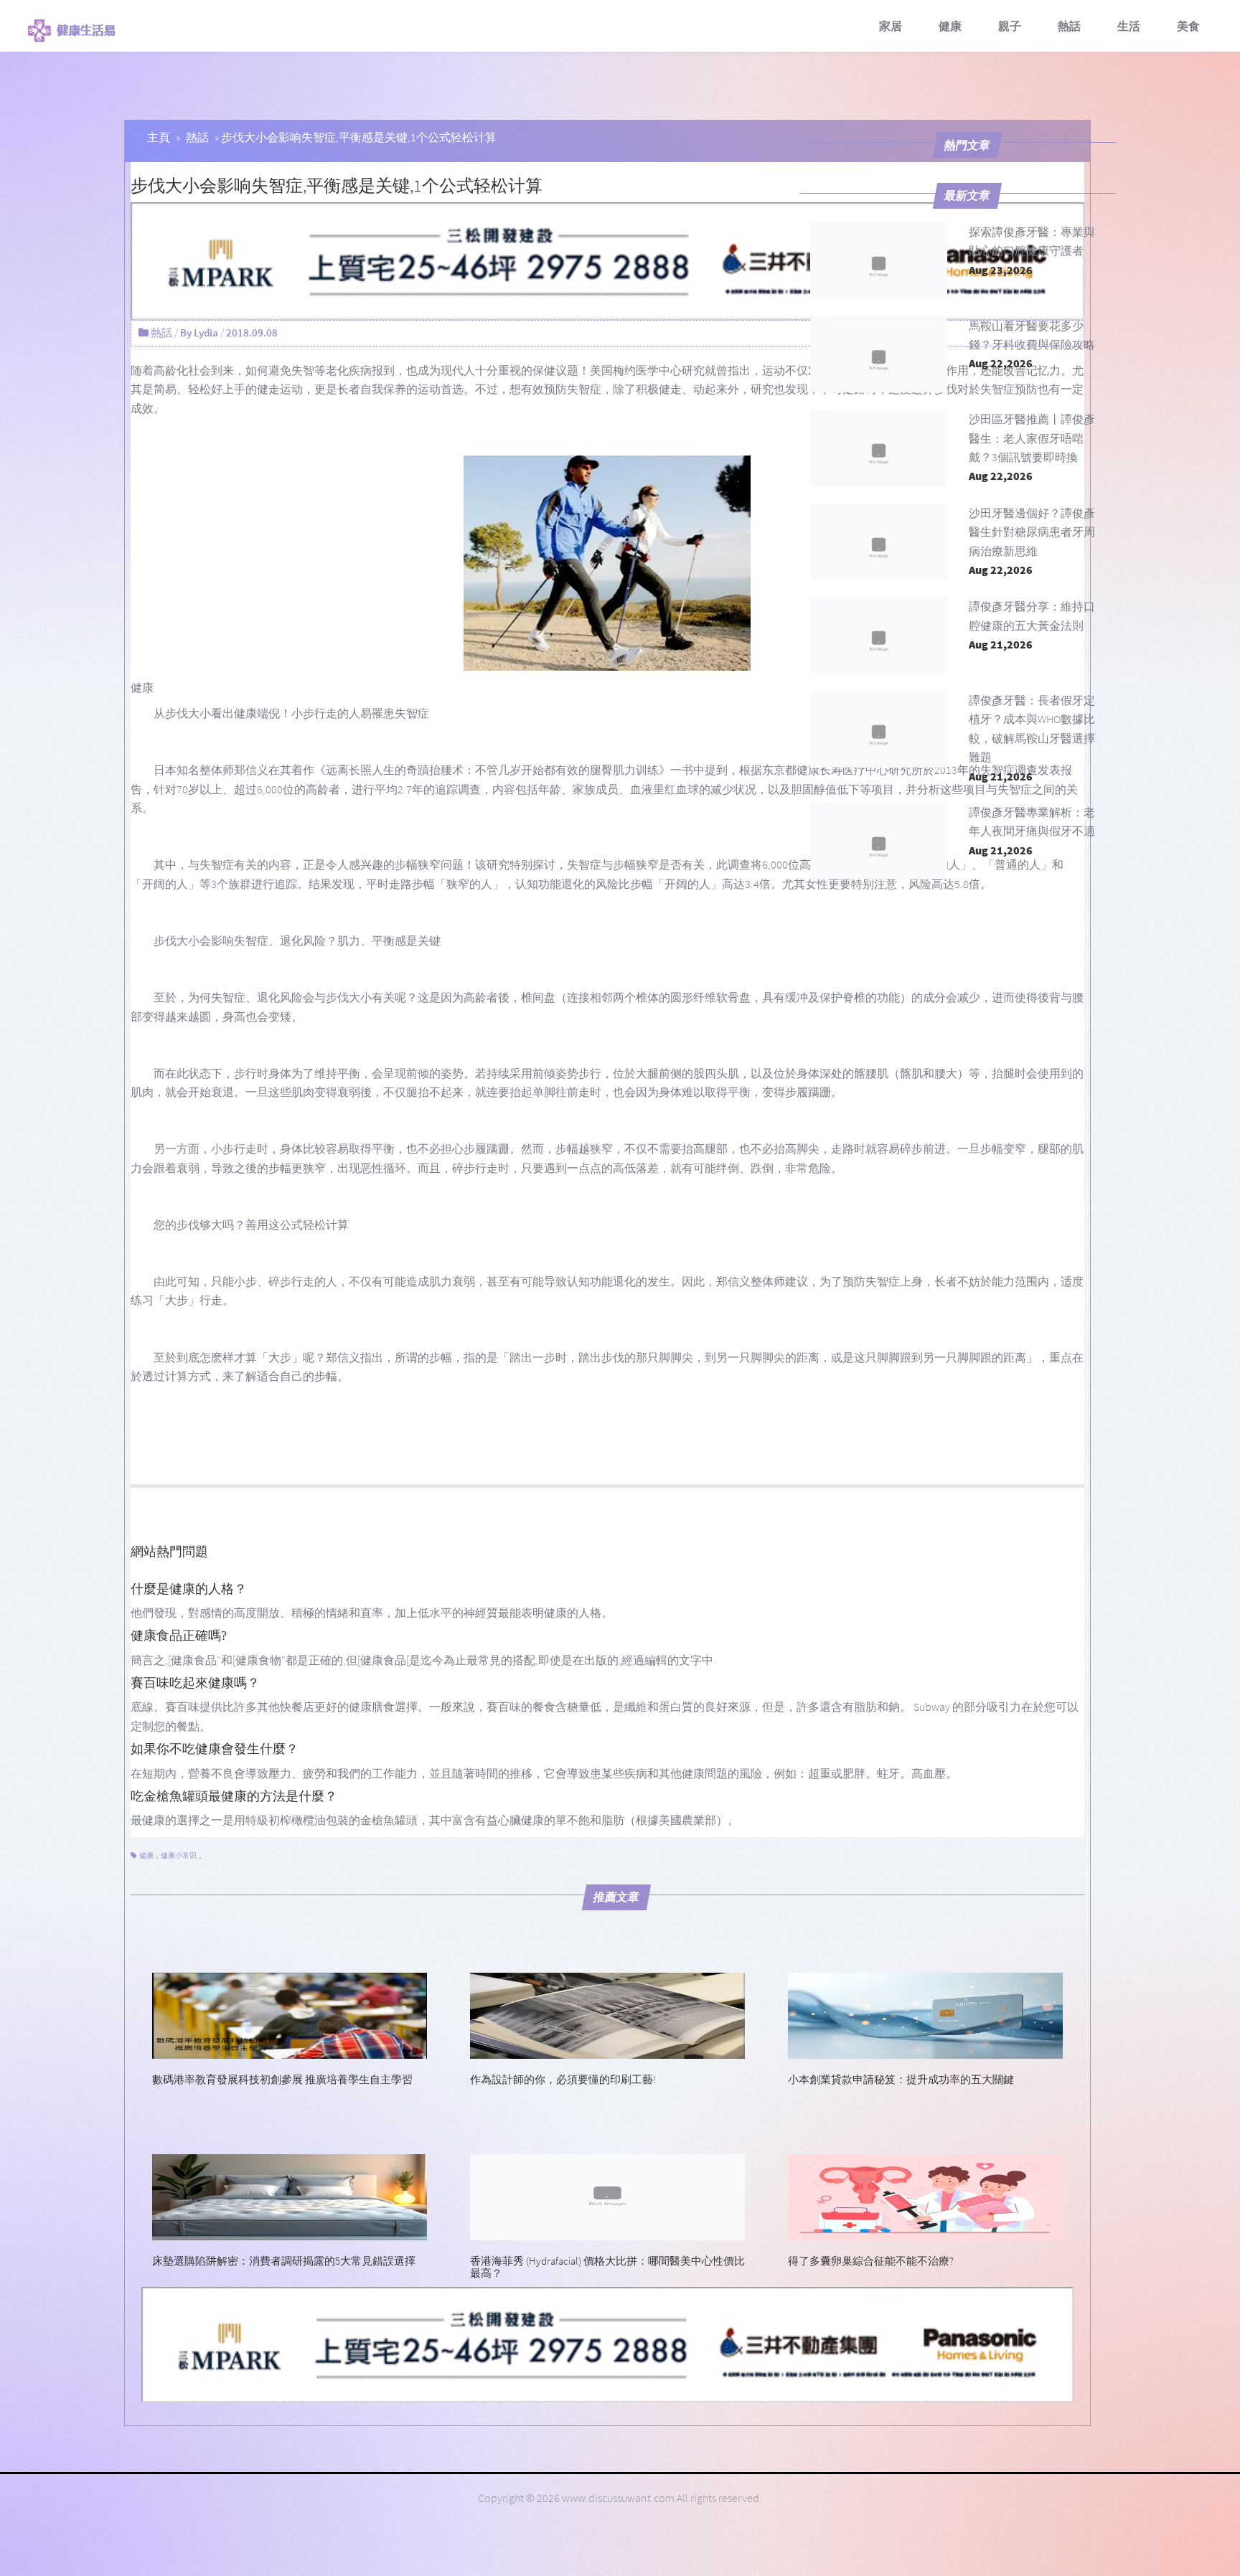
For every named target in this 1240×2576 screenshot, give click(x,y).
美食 (1188, 26)
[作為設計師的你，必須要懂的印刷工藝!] (607, 2014)
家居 (891, 26)
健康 (950, 26)
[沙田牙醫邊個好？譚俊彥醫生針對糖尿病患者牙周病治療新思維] (878, 542)
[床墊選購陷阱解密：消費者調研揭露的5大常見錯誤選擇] (290, 2196)
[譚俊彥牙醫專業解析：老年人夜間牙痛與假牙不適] (878, 841)
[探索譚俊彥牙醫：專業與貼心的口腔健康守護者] (878, 261)
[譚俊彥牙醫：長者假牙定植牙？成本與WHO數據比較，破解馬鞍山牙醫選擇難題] (878, 729)
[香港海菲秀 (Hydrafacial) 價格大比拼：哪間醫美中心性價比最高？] (607, 2196)
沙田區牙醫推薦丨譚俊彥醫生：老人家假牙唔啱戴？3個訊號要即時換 (1032, 438)
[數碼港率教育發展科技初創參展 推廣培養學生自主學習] (290, 2014)
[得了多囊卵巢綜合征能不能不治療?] (925, 2196)
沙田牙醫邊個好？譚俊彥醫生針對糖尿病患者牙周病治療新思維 (1032, 532)
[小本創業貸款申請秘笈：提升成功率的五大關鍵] (925, 2014)
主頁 (159, 137)
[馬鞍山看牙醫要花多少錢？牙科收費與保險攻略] (878, 355)
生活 (1129, 26)
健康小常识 (179, 1855)
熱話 (1069, 26)
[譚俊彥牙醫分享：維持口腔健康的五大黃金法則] (878, 635)
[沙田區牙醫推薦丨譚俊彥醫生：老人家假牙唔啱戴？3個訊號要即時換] (878, 448)
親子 (1010, 26)
